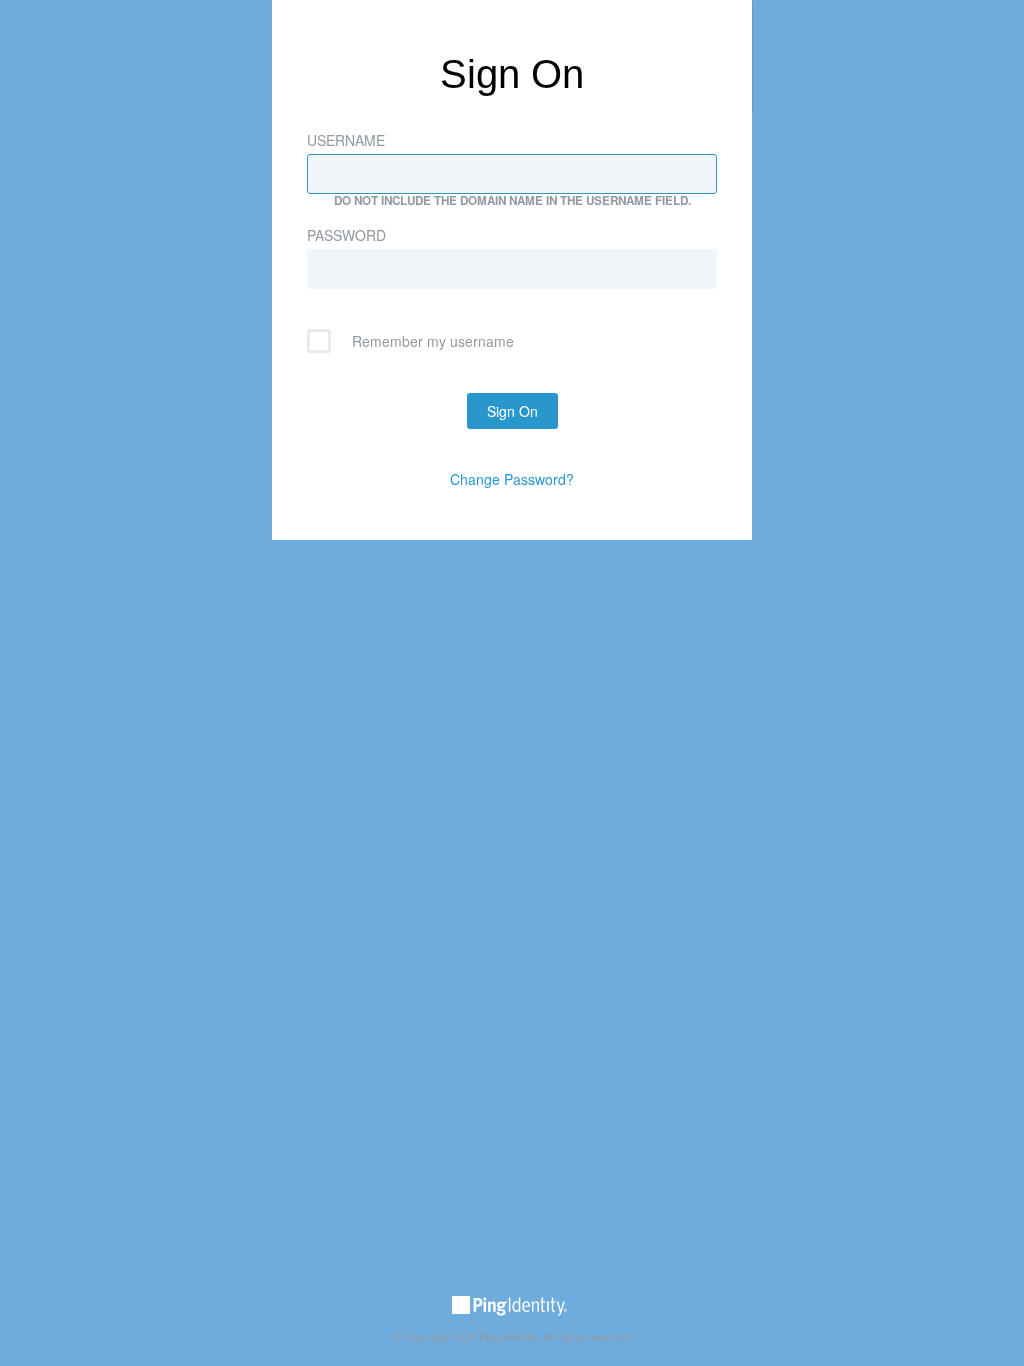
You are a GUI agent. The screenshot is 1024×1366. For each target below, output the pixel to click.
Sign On (512, 411)
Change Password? (512, 479)
